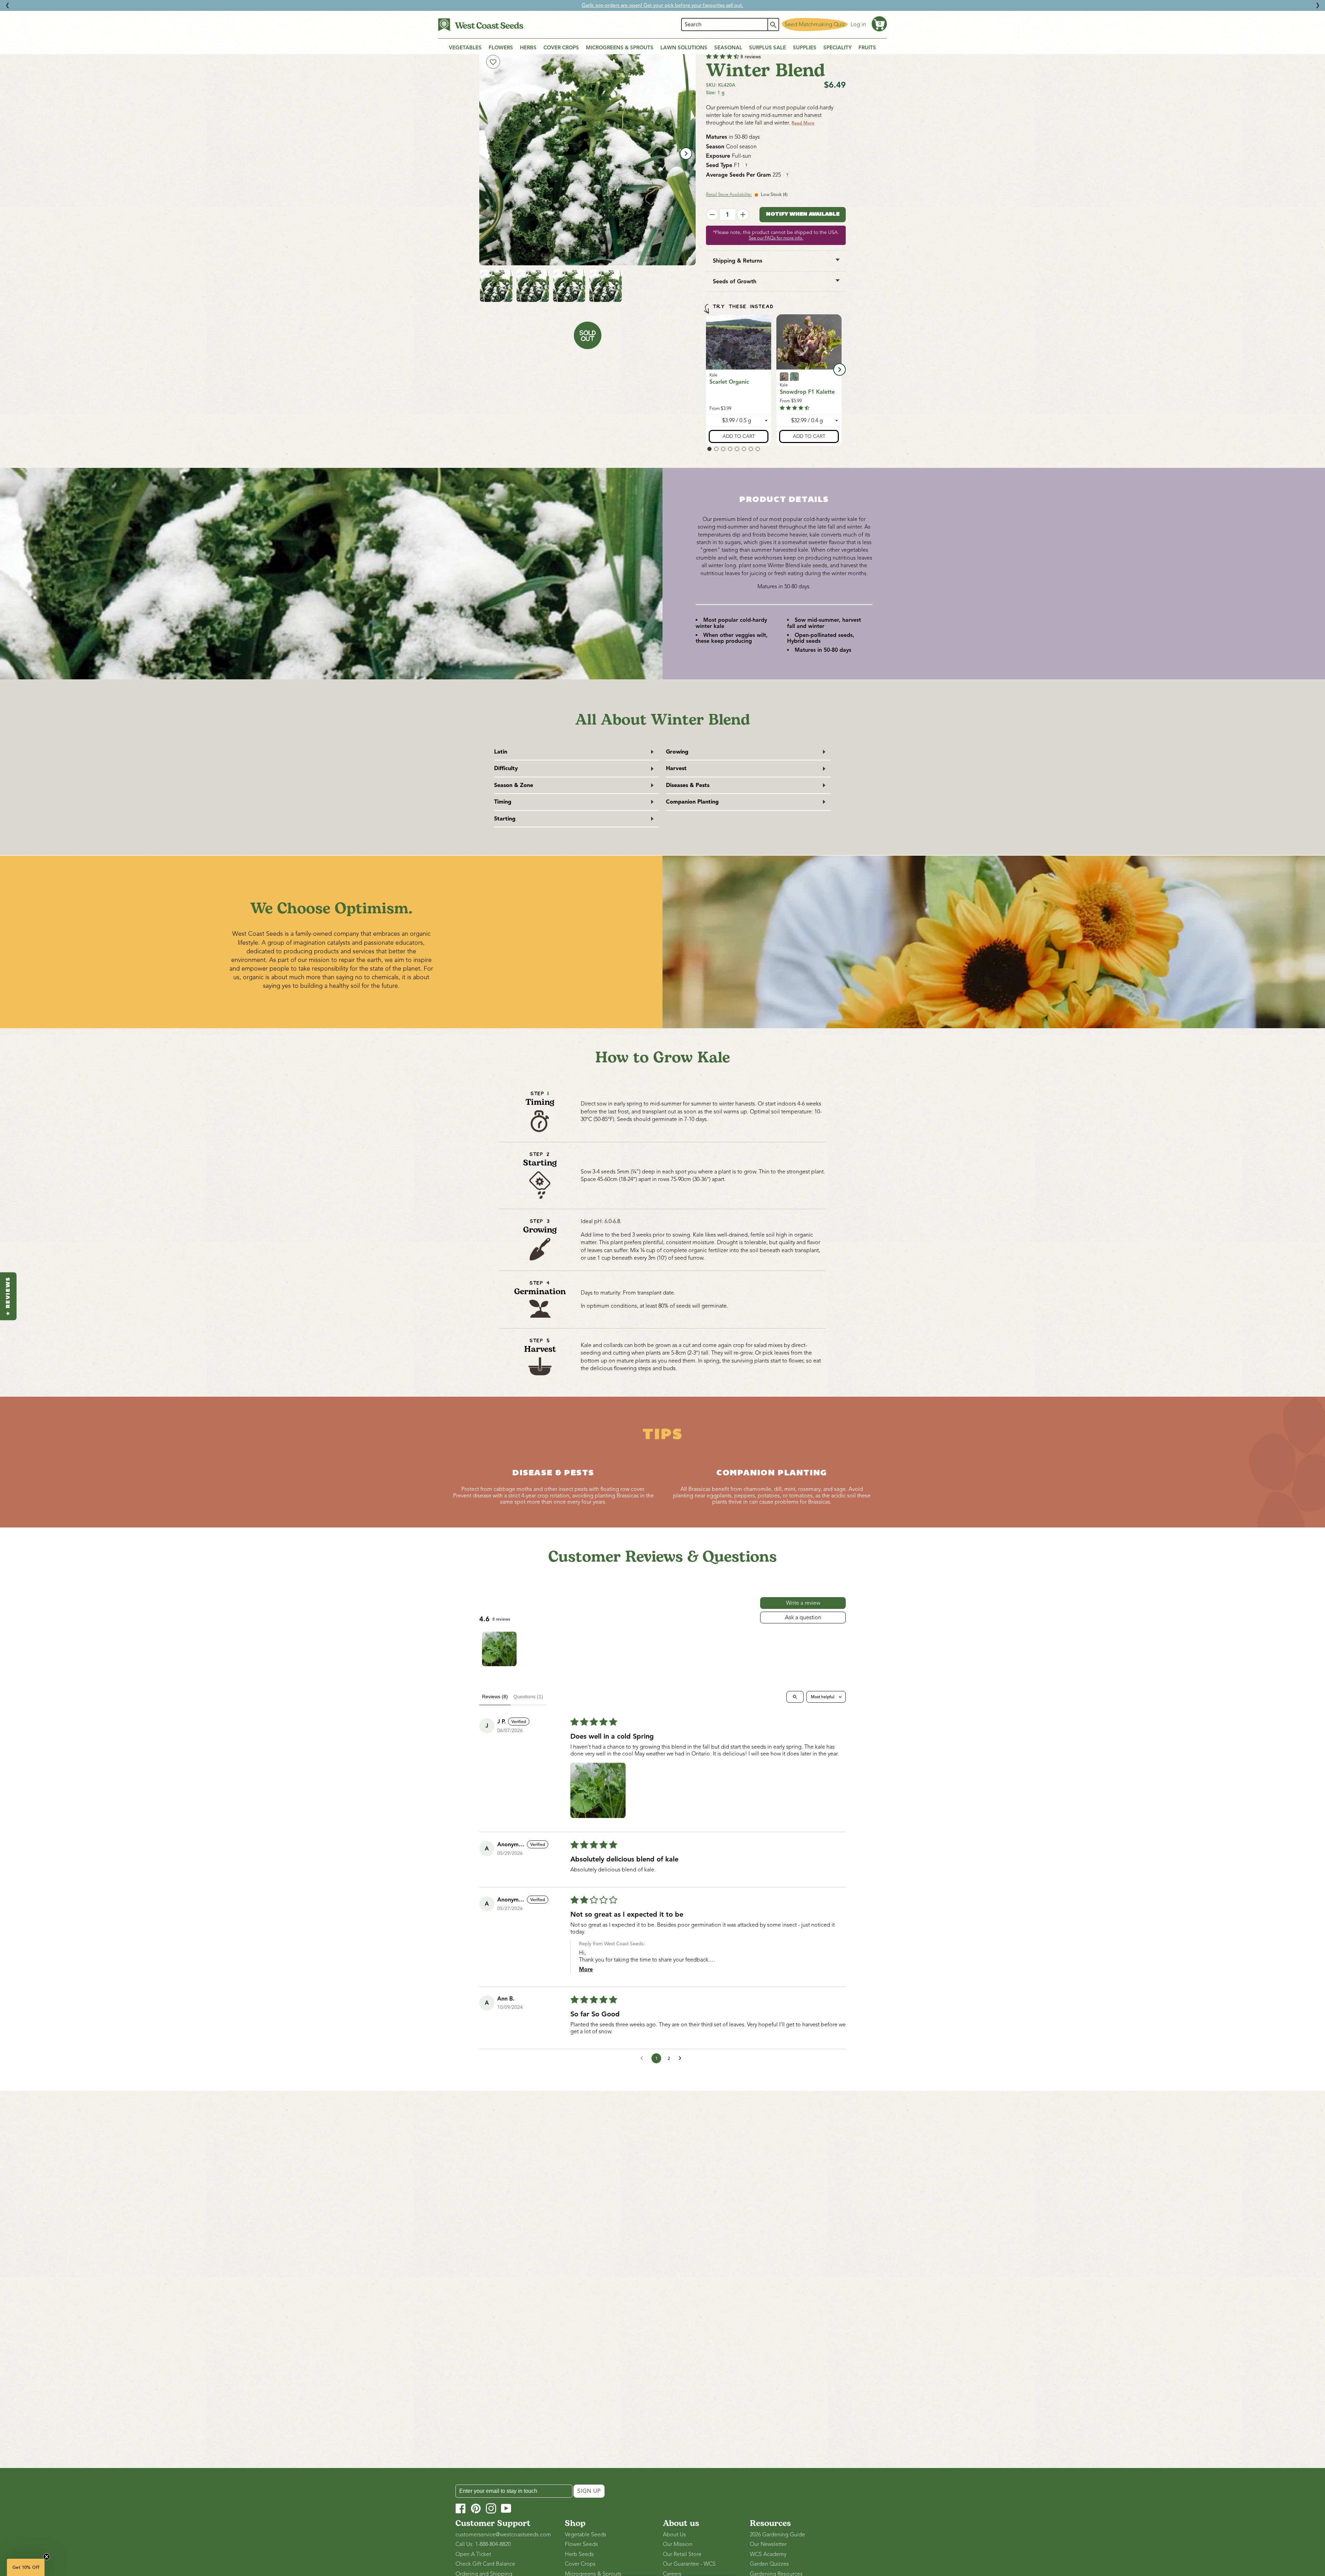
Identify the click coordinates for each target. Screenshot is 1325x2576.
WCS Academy (768, 2554)
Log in (858, 24)
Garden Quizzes (769, 2564)
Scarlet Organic (729, 382)
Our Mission (678, 2544)
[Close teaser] (47, 2557)
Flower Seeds (581, 2544)
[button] (879, 24)
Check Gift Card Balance (485, 2564)
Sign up (589, 2491)
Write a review (803, 1603)
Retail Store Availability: (729, 195)
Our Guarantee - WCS (689, 2564)
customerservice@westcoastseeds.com (503, 2535)
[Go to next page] (682, 2058)
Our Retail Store (682, 2554)
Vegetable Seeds (586, 2535)
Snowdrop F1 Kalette (807, 392)
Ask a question (803, 1618)
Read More (803, 123)
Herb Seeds (579, 2554)
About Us (674, 2535)
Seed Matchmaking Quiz (815, 24)
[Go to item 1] (499, 1649)
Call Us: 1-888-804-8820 (483, 2544)
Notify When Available (803, 214)
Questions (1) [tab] (528, 1697)
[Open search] (795, 1697)
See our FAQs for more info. (776, 238)
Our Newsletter (768, 2544)
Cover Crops (580, 2564)
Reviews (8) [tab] (495, 1697)
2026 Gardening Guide (777, 2535)
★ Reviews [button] (8, 1296)
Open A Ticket (473, 2554)
